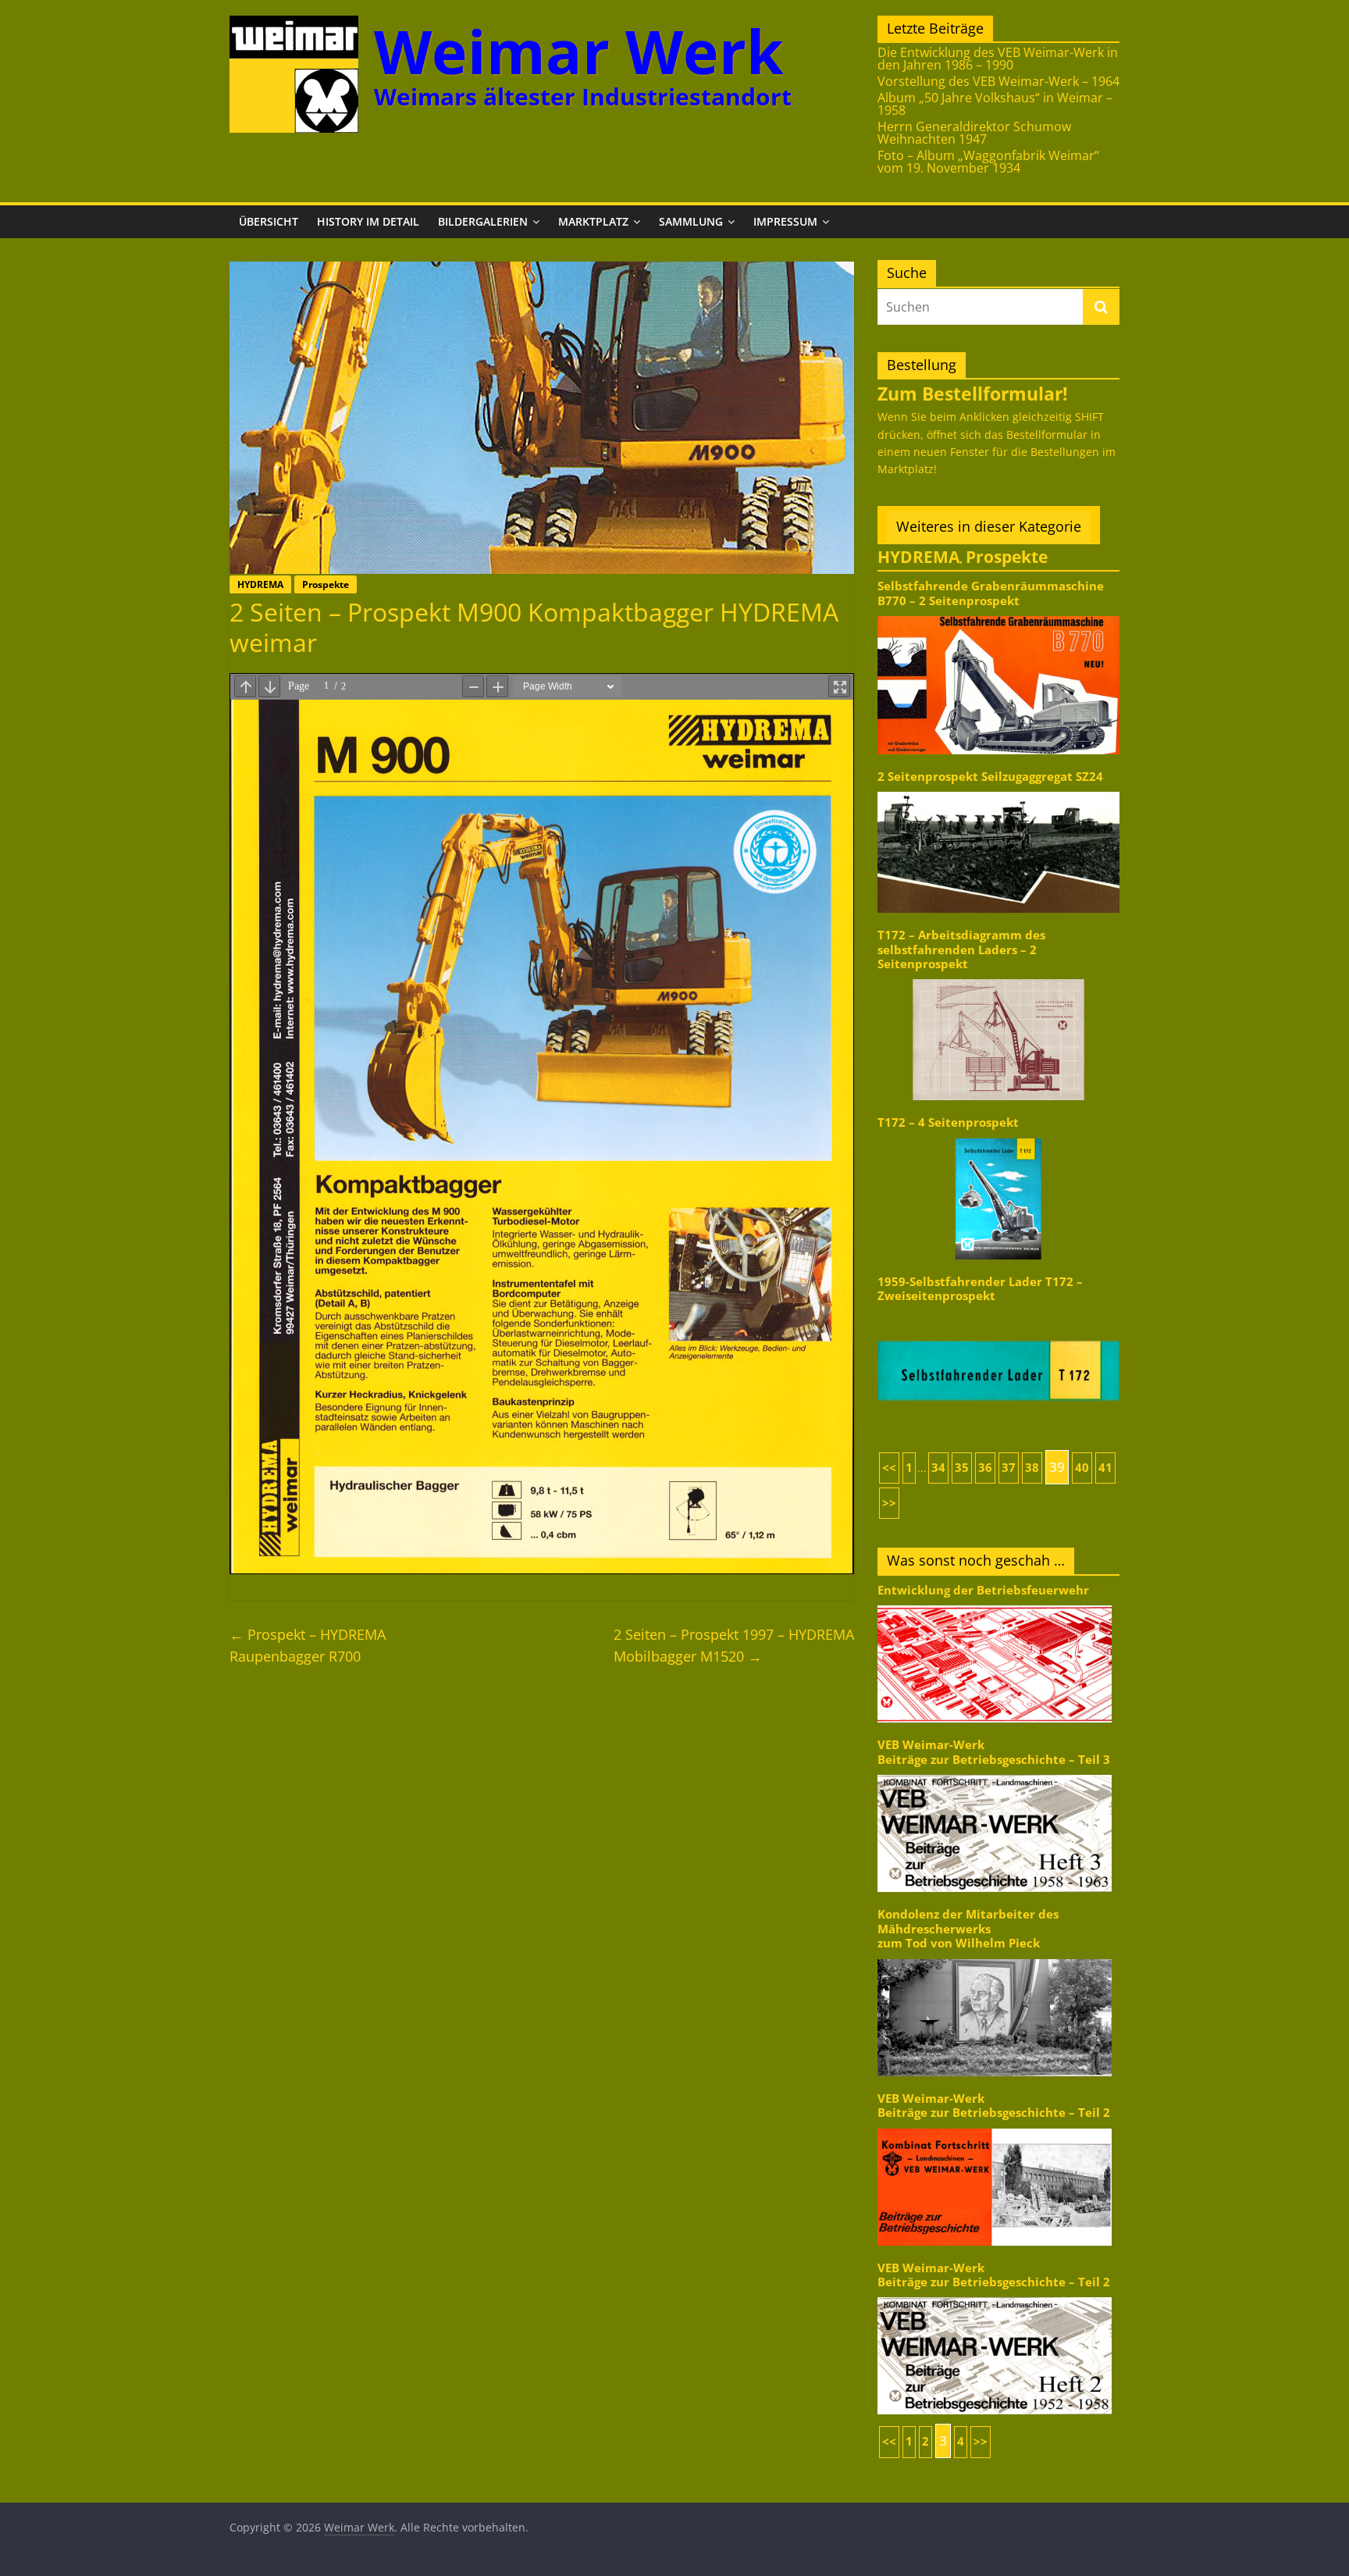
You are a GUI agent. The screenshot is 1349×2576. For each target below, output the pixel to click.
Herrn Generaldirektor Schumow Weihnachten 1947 (974, 133)
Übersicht (269, 221)
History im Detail (368, 221)
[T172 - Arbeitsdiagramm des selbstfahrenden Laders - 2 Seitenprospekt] (998, 978)
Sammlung (691, 221)
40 (1082, 1468)
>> (889, 1503)
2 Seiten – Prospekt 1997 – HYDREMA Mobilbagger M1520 (734, 1646)
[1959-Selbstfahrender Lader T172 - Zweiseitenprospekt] (998, 1311)
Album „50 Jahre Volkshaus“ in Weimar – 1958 (995, 104)
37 (1009, 1468)
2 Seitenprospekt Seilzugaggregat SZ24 (990, 777)
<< (889, 1468)
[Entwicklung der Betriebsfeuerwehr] (995, 1604)
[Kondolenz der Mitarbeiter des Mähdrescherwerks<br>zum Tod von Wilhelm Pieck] (995, 1958)
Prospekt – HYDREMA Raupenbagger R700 (308, 1646)
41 (1105, 1468)
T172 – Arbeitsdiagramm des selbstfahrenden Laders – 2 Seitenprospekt (961, 950)
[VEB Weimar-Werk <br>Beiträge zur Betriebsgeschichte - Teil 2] (995, 2127)
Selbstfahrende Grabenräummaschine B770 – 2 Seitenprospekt (991, 593)
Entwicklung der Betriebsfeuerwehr (983, 1590)
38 (1032, 1468)
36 (985, 1468)
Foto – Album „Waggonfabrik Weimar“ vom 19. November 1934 (988, 162)
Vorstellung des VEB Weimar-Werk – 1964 (998, 81)
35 (962, 1468)
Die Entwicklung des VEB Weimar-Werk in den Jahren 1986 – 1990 (998, 59)
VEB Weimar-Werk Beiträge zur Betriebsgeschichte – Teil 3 (994, 1752)
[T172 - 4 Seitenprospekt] (998, 1137)
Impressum (785, 221)
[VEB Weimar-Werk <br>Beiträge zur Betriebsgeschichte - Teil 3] (995, 1774)
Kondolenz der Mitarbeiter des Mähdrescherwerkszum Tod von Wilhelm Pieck (968, 1929)
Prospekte (326, 584)
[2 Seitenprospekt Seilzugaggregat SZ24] (998, 791)
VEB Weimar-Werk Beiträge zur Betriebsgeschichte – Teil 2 (994, 2106)
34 (938, 1468)
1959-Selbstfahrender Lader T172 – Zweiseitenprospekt (980, 1289)
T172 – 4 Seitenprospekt (948, 1122)
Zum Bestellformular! (973, 394)
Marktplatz (593, 221)
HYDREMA (260, 584)
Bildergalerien (483, 221)
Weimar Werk (579, 51)
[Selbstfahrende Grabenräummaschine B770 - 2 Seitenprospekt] (998, 615)
